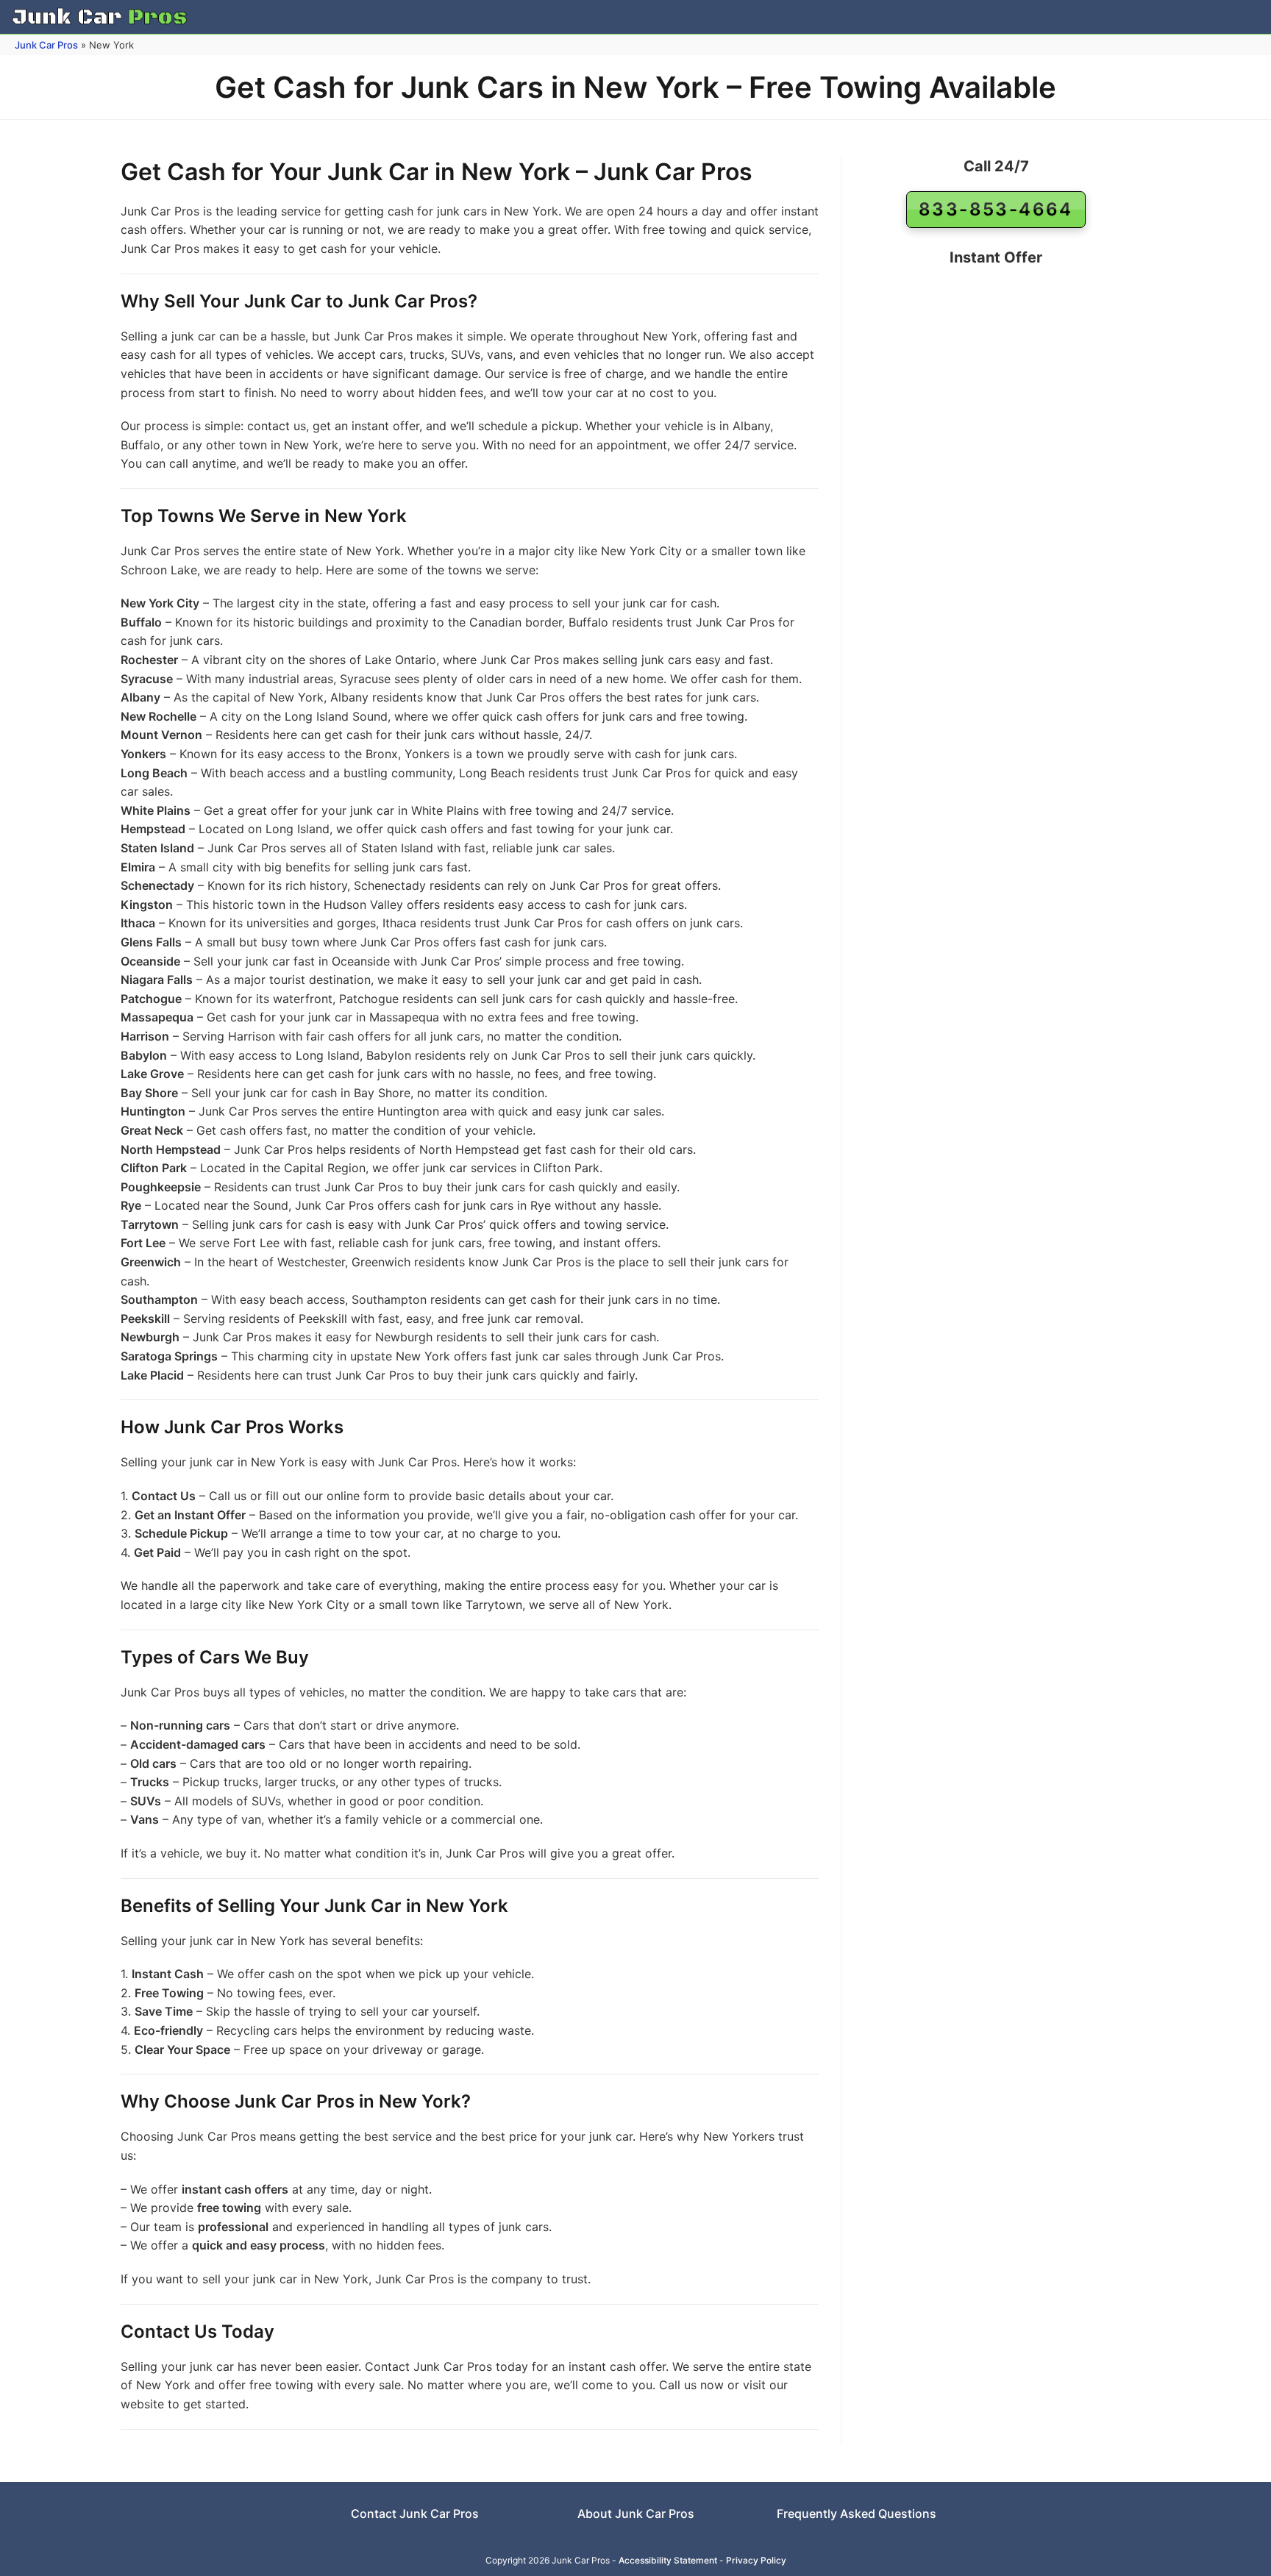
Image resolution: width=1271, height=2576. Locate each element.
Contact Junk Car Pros (415, 2513)
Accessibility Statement (668, 2560)
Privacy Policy (756, 2560)
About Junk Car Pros (636, 2513)
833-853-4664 (996, 209)
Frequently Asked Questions (857, 2513)
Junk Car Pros (46, 45)
